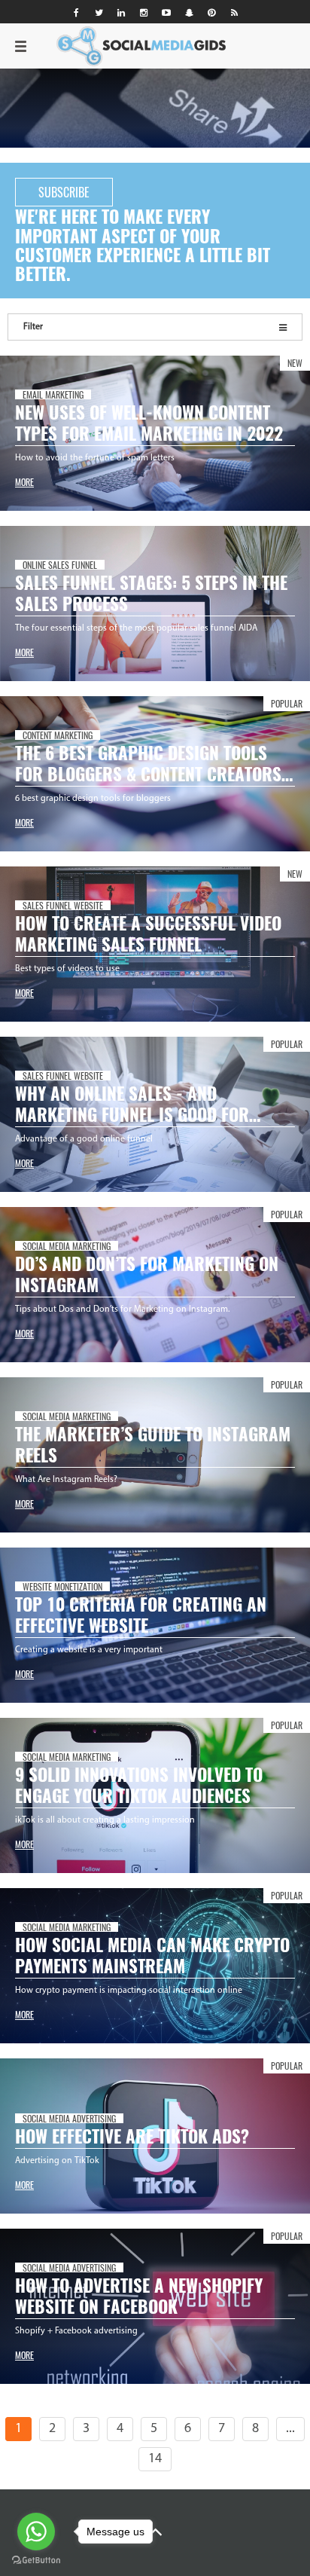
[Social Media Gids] (49, 42)
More (24, 482)
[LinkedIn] (121, 12)
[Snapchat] (189, 12)
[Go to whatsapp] (36, 2532)
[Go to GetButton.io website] (36, 2561)
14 (155, 2459)
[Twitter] (99, 12)
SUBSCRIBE (64, 192)
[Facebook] (76, 12)
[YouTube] (166, 12)
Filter (33, 327)
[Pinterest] (211, 12)
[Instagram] (144, 12)
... (290, 2429)
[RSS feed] (234, 12)
